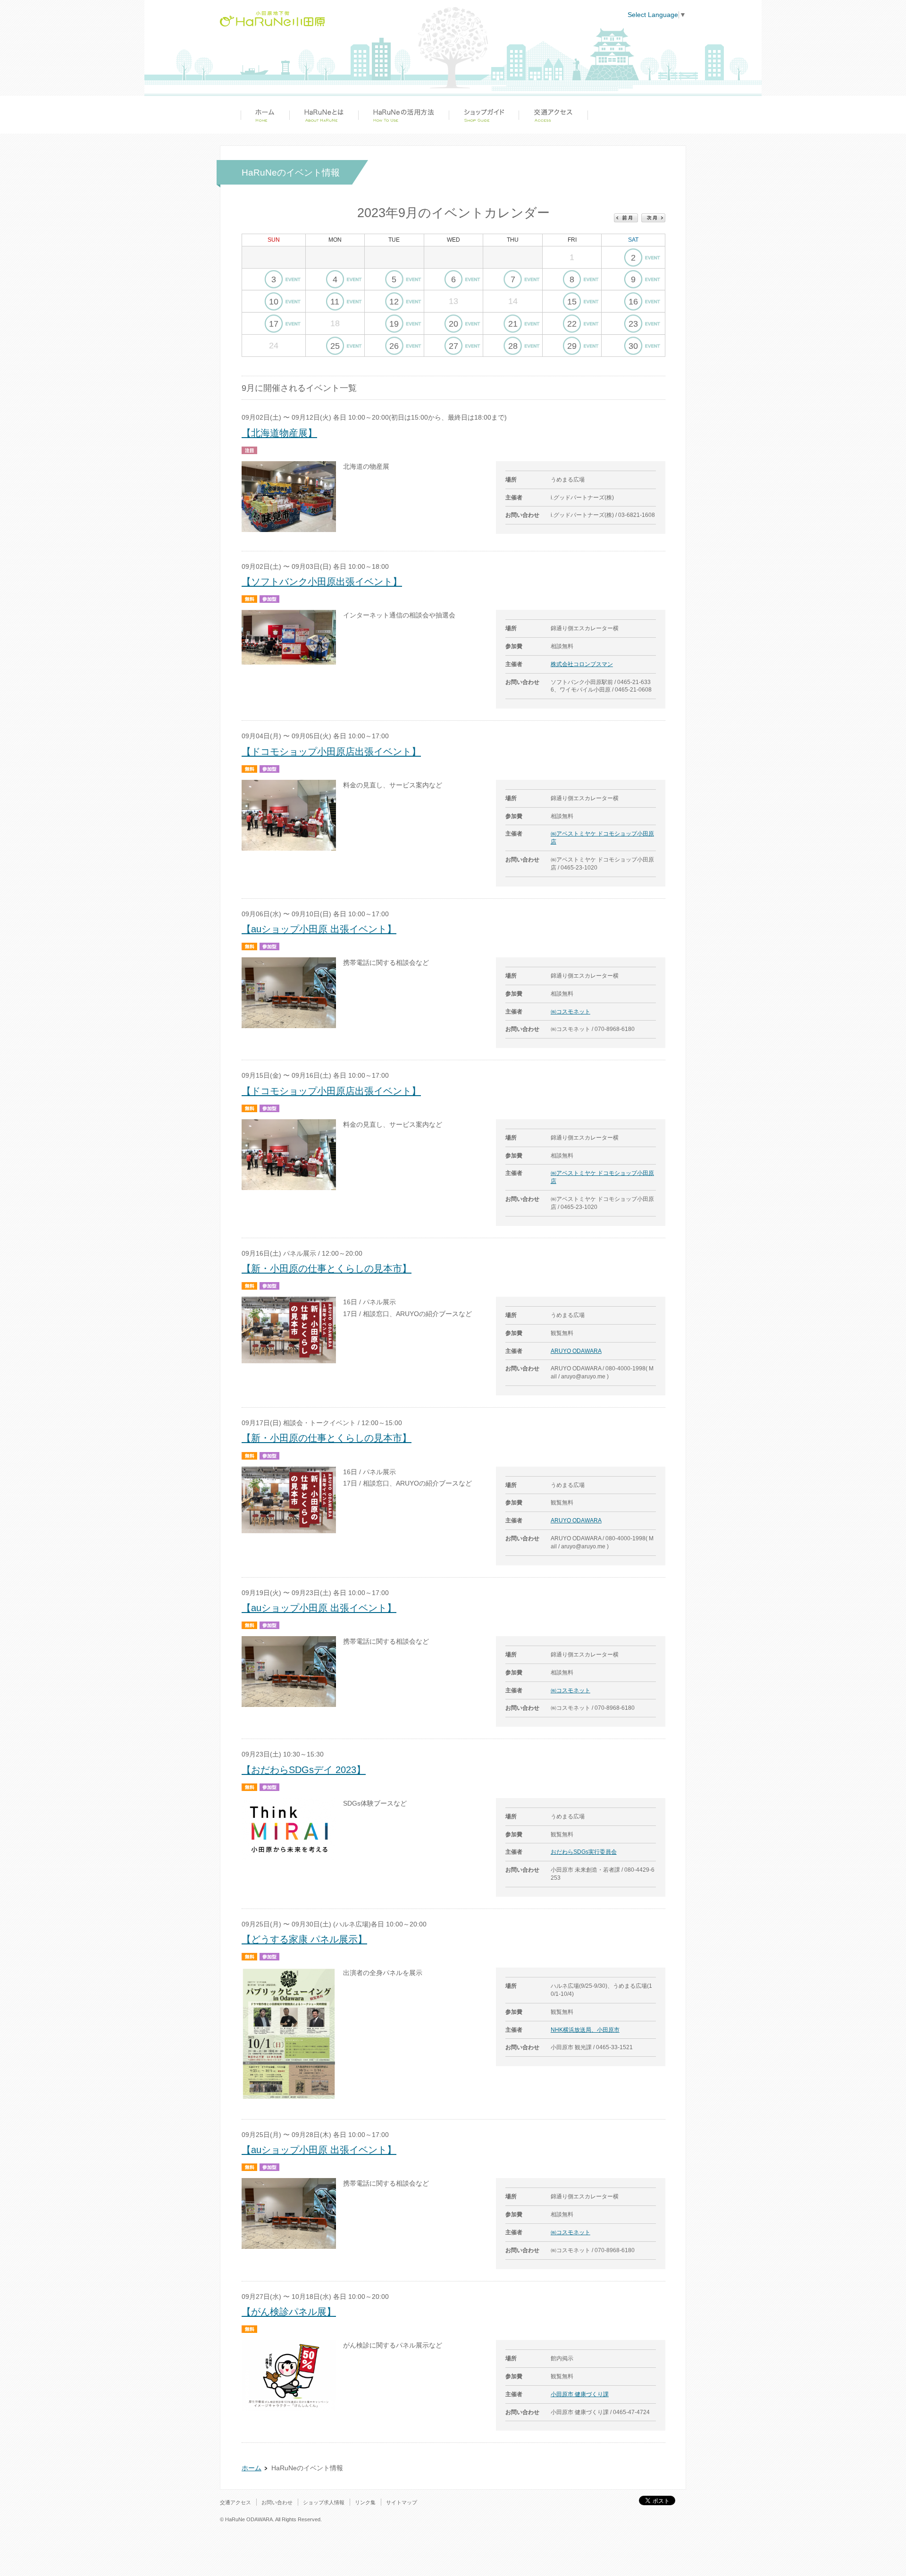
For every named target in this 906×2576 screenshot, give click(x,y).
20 (453, 324)
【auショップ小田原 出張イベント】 (319, 929)
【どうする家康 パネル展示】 (304, 1939)
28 (513, 346)
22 (572, 324)
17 (274, 324)
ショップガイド (484, 115)
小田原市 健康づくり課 (580, 2394)
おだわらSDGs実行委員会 (584, 1852)
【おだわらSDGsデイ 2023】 (304, 1770)
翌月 (653, 218)
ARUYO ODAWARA (576, 1351)
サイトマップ (402, 2502)
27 (453, 346)
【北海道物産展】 (279, 433)
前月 (626, 218)
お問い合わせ (277, 2502)
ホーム (265, 115)
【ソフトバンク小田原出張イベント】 (322, 582)
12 (394, 302)
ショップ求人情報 (324, 2502)
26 (394, 346)
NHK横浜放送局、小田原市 (585, 2030)
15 (572, 302)
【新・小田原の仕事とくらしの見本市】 (327, 1268)
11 (335, 302)
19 (394, 324)
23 (633, 324)
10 (274, 302)
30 (633, 346)
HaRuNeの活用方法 (403, 115)
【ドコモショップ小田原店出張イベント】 (331, 752)
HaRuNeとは (324, 115)
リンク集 (365, 2502)
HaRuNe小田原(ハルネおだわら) (272, 19)
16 (633, 302)
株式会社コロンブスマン (582, 664)
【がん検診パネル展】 (289, 2312)
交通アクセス (553, 115)
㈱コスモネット (570, 1012)
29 (572, 346)
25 (335, 346)
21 (513, 324)
